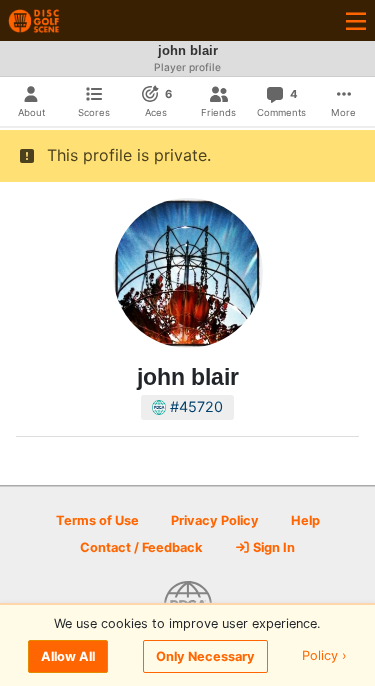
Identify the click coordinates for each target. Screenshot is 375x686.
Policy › (324, 656)
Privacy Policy (215, 520)
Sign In (272, 547)
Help (305, 520)
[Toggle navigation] (356, 20)
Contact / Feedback (141, 547)
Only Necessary (205, 656)
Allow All (68, 656)
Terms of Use (97, 520)
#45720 (194, 406)
